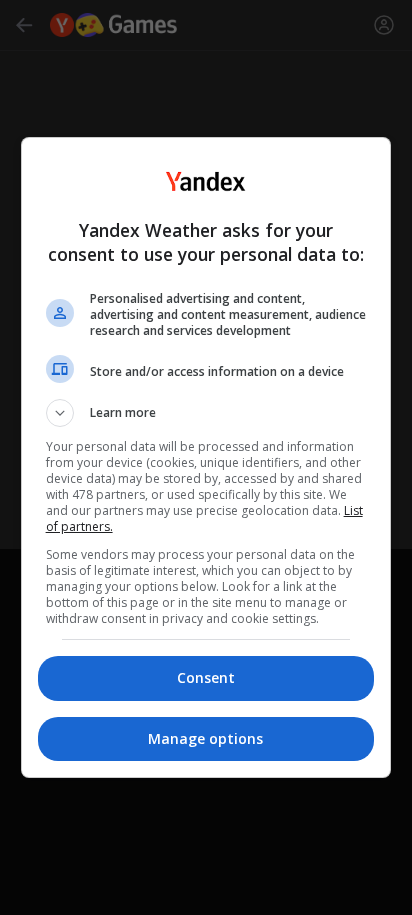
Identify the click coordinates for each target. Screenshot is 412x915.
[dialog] (206, 457)
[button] (206, 413)
